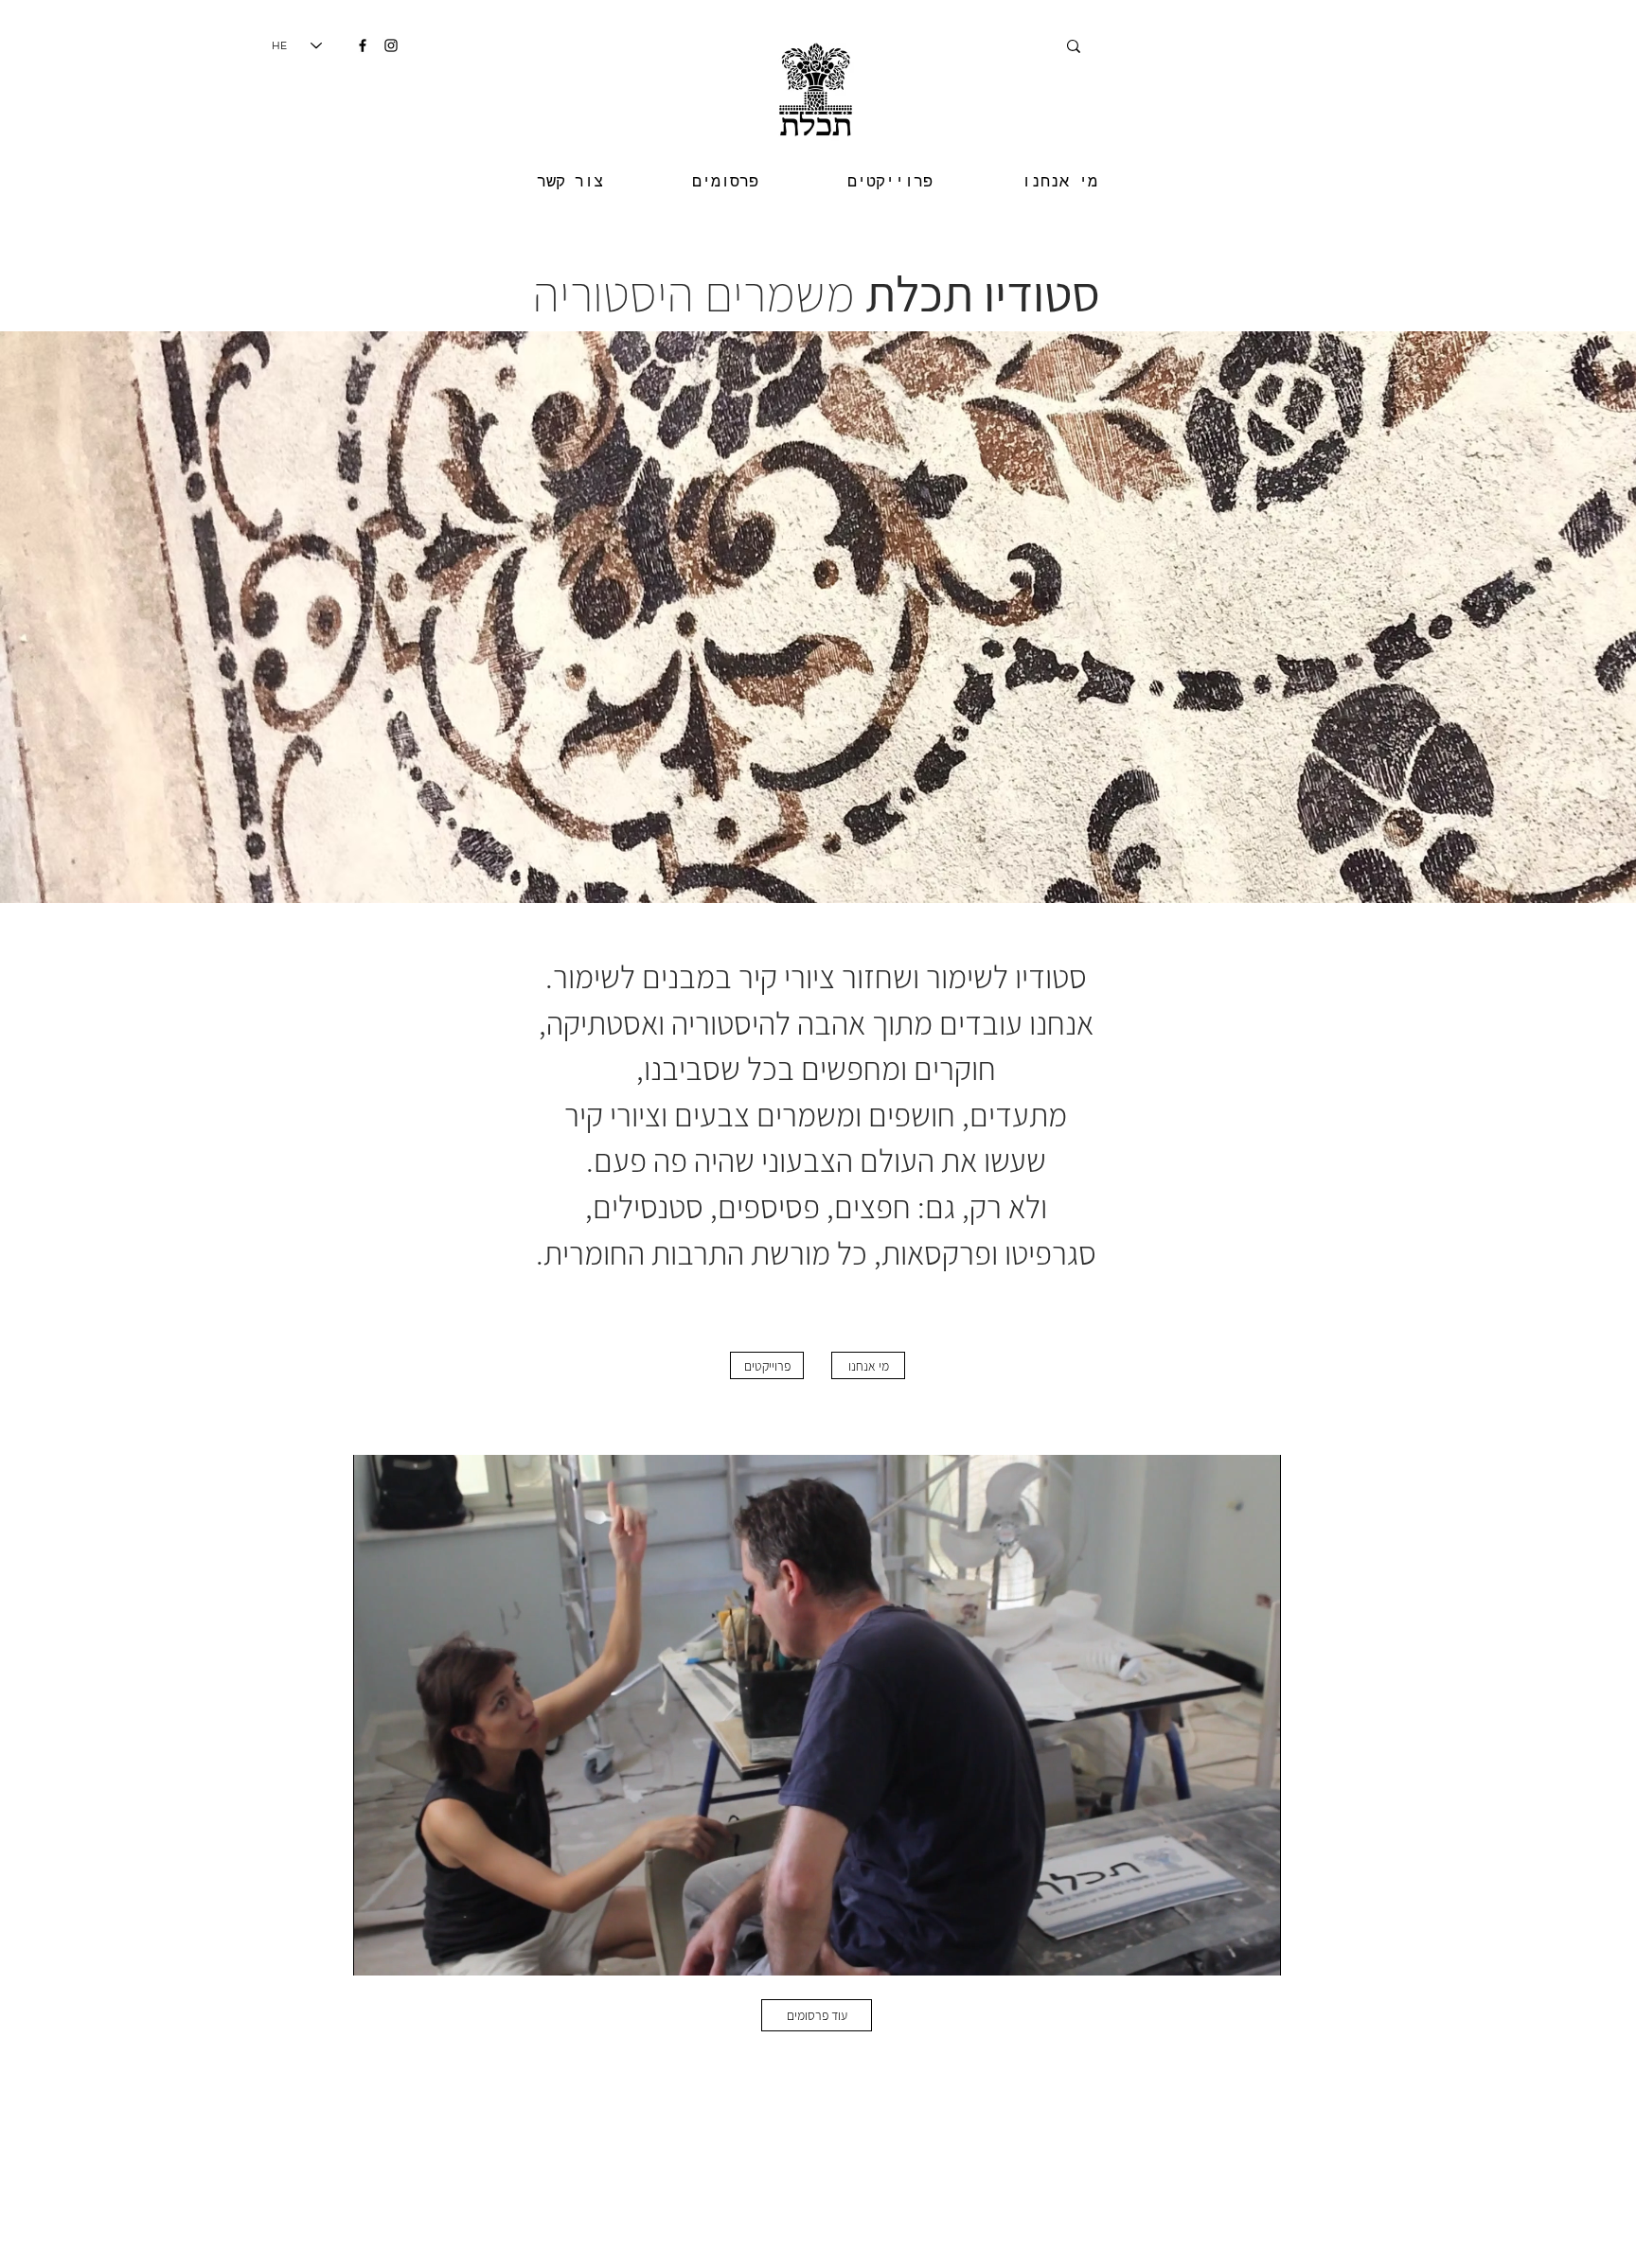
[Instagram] (391, 45)
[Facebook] (363, 45)
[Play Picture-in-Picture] (1223, 1950)
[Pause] (378, 1950)
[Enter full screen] (1255, 1950)
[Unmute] (410, 1950)
